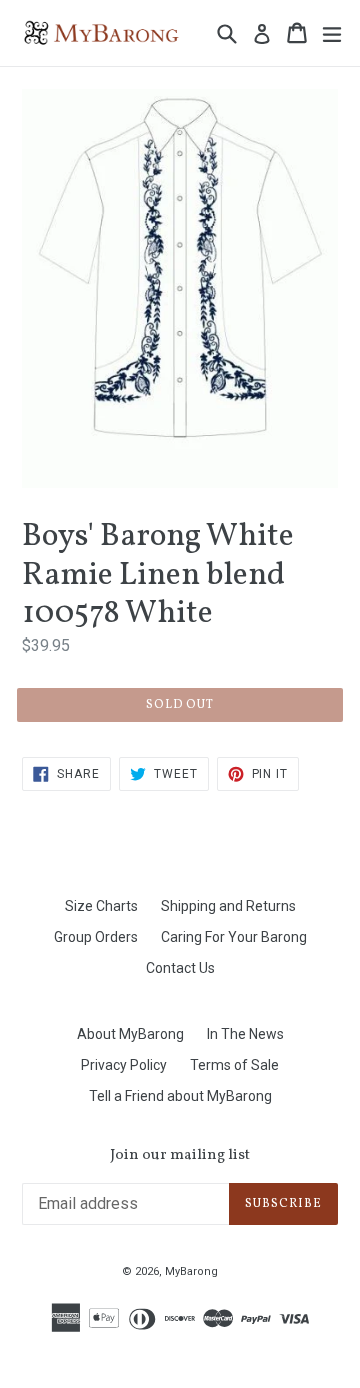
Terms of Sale (234, 1065)
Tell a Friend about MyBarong (180, 1096)
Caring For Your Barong (234, 937)
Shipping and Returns (228, 906)
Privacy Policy (124, 1065)
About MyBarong (130, 1034)
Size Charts (101, 906)
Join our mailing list (180, 1156)
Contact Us (180, 968)
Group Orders (96, 937)
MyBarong (191, 1271)
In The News (245, 1034)
